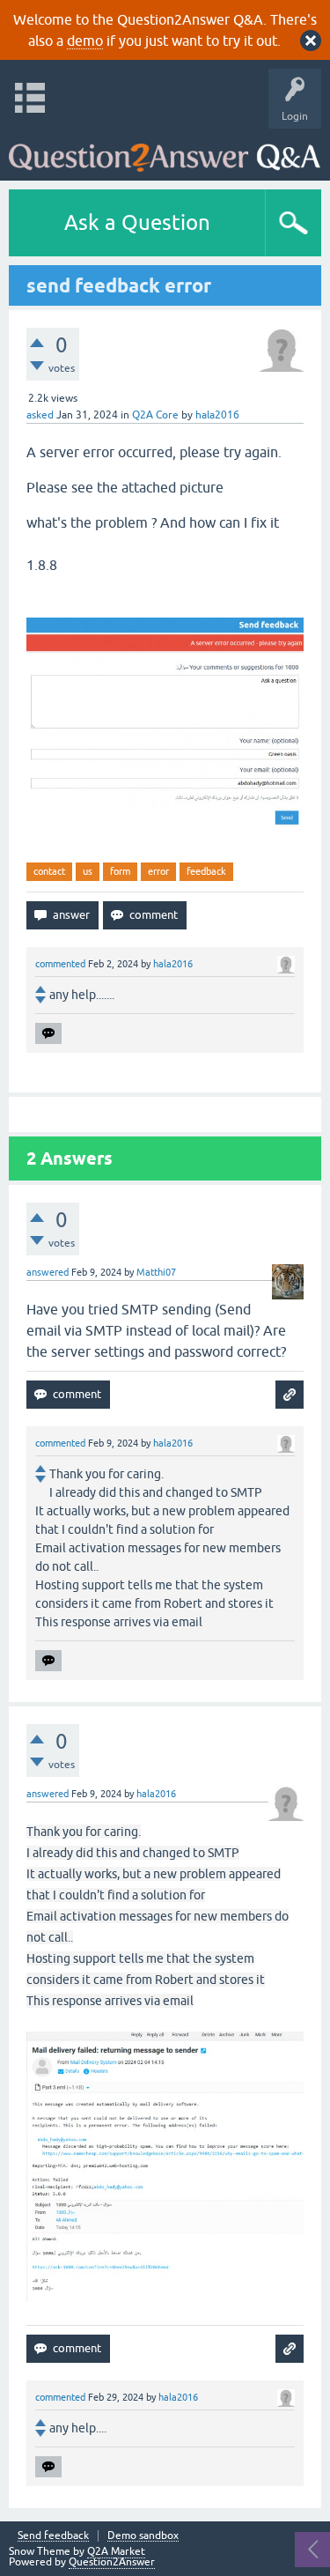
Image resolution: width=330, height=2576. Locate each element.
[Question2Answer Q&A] (165, 150)
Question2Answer (112, 2562)
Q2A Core (155, 415)
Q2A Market (116, 2551)
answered (48, 1272)
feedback (206, 871)
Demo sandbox (143, 2536)
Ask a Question (137, 222)
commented (60, 964)
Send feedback (53, 2536)
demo (85, 41)
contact (49, 871)
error (158, 871)
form (120, 871)
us (88, 871)
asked (40, 415)
